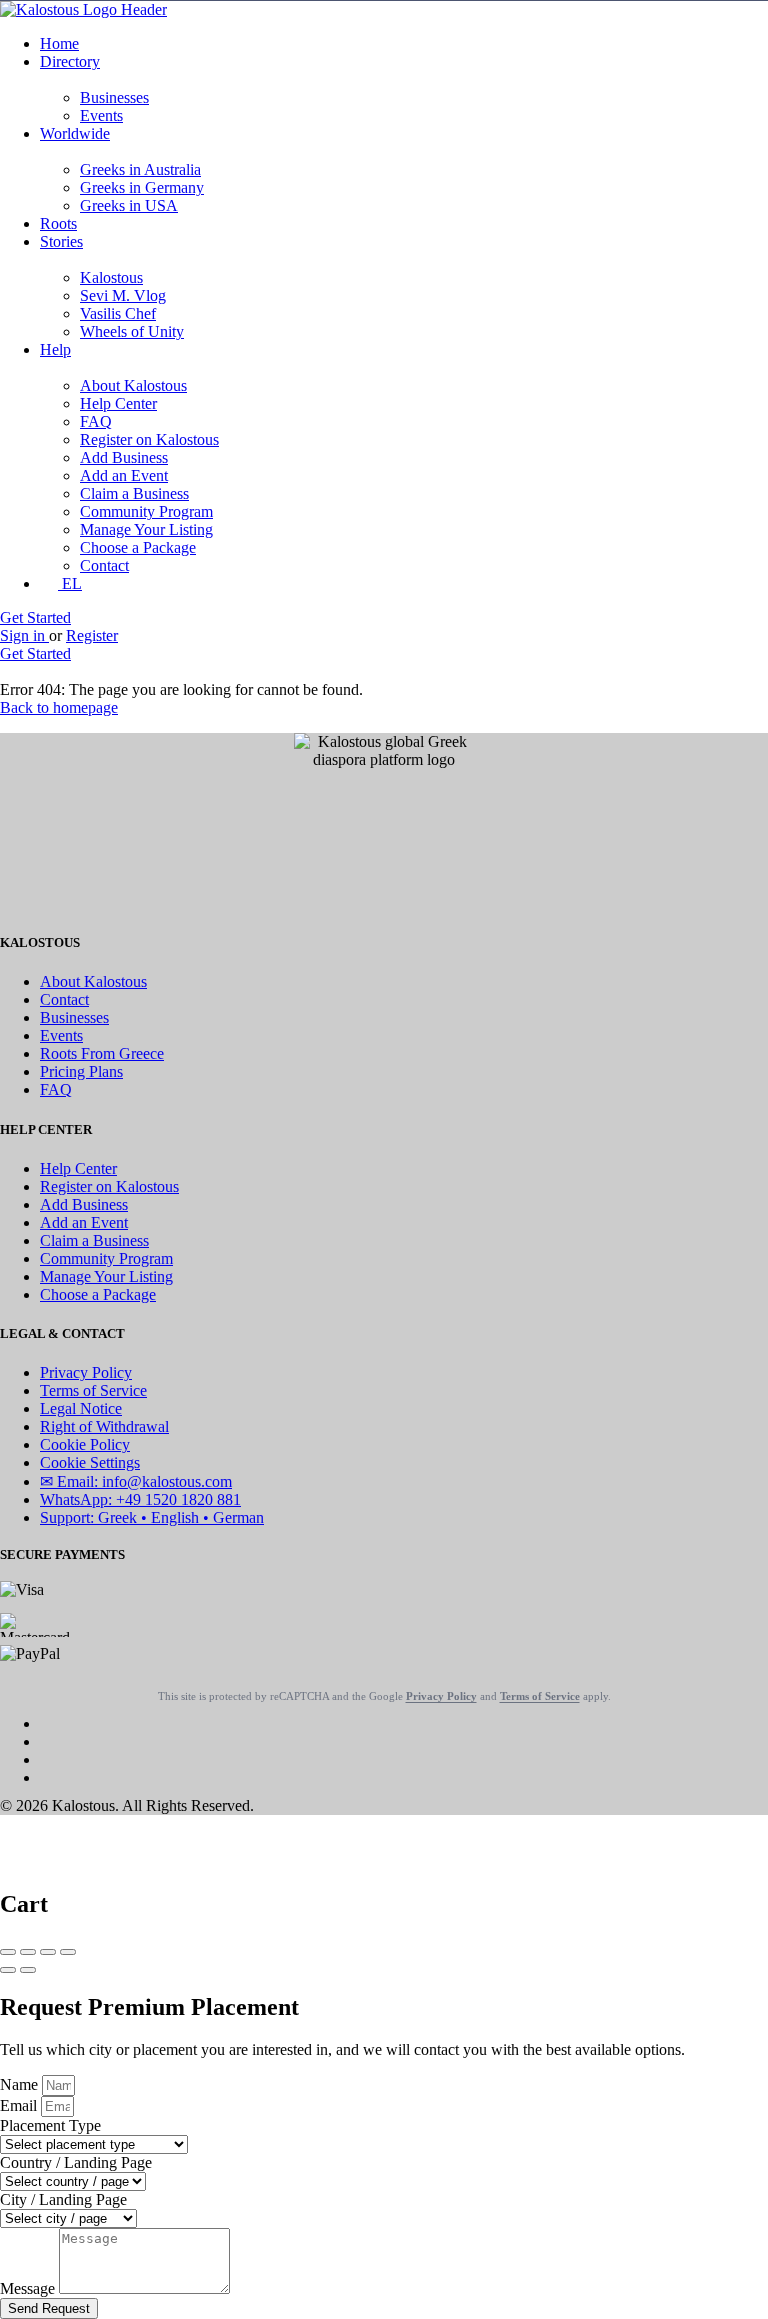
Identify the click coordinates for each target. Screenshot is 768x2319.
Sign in (24, 635)
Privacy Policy (86, 1372)
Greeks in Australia (140, 169)
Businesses (114, 97)
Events (101, 115)
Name (21, 2084)
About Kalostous (133, 385)
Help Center (118, 403)
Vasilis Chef (118, 313)
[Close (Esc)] (8, 1952)
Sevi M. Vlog (123, 295)
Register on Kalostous (149, 439)
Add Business (124, 457)
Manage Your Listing (146, 529)
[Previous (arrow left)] (8, 1970)
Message (29, 2288)
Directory (70, 61)
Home (59, 43)
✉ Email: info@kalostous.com (136, 1481)
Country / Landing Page (76, 2162)
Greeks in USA (129, 205)
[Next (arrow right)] (28, 1970)
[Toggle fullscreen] (48, 1952)
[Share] (28, 1952)
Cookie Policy (85, 1444)
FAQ (96, 421)
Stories (61, 241)
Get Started (35, 617)
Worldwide (75, 133)
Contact (104, 565)
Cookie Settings (90, 1462)
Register (92, 635)
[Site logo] (83, 9)
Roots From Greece (102, 1053)
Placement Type (50, 2125)
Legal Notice (81, 1408)
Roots (58, 223)
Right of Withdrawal (104, 1426)
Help (55, 349)
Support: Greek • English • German (152, 1517)
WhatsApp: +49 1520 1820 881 (140, 1499)
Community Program (146, 511)
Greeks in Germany (142, 187)
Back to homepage (59, 707)
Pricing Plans (81, 1071)
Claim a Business (134, 493)
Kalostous (111, 277)
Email (20, 2105)
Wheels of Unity (132, 331)
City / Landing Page (63, 2199)
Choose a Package (138, 547)
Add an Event (124, 475)
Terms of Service (93, 1390)
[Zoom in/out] (68, 1952)
